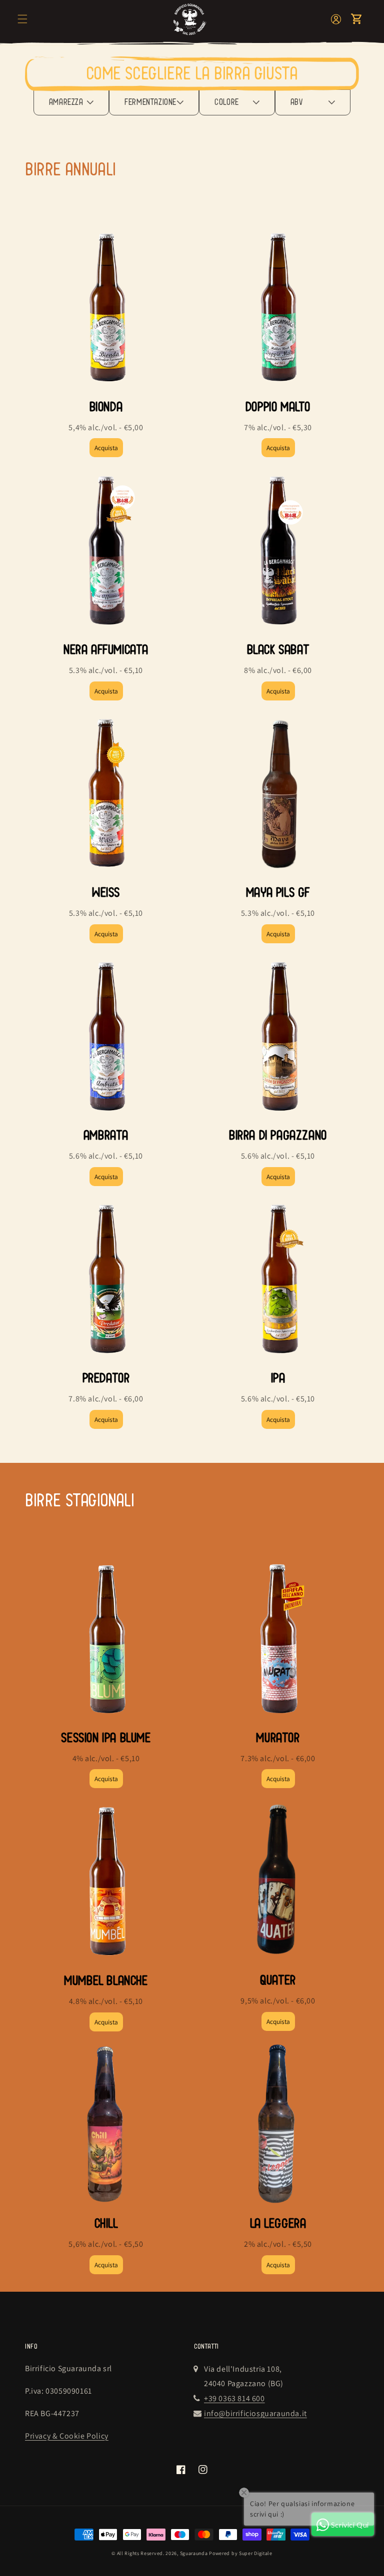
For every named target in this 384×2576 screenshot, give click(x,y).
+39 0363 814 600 (234, 2398)
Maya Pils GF (278, 893)
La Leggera (278, 2224)
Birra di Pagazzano (278, 1135)
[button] (22, 19)
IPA (278, 1378)
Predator (106, 1378)
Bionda (106, 407)
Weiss (106, 893)
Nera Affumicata (106, 650)
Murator (278, 1738)
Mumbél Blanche (106, 1981)
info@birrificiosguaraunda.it (255, 2413)
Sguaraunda (194, 2553)
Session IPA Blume (106, 1738)
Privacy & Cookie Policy (67, 2436)
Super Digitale (256, 2553)
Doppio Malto (278, 407)
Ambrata (106, 1135)
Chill (106, 2224)
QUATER (278, 1980)
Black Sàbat (278, 650)
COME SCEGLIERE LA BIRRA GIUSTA (192, 74)
